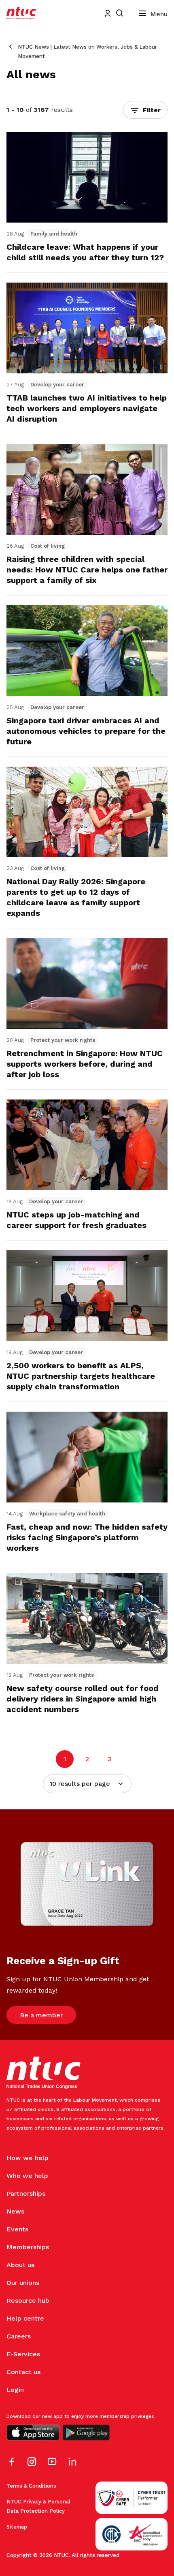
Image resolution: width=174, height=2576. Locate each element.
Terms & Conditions (31, 2486)
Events (17, 2229)
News (15, 2211)
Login (15, 2390)
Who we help (27, 2176)
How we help (28, 2158)
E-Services (23, 2354)
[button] (145, 110)
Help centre (25, 2318)
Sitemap (17, 2527)
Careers (19, 2336)
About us (20, 2265)
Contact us (23, 2372)
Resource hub (28, 2301)
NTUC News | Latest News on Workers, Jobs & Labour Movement (87, 51)
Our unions (23, 2283)
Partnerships (26, 2193)
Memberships (28, 2247)
